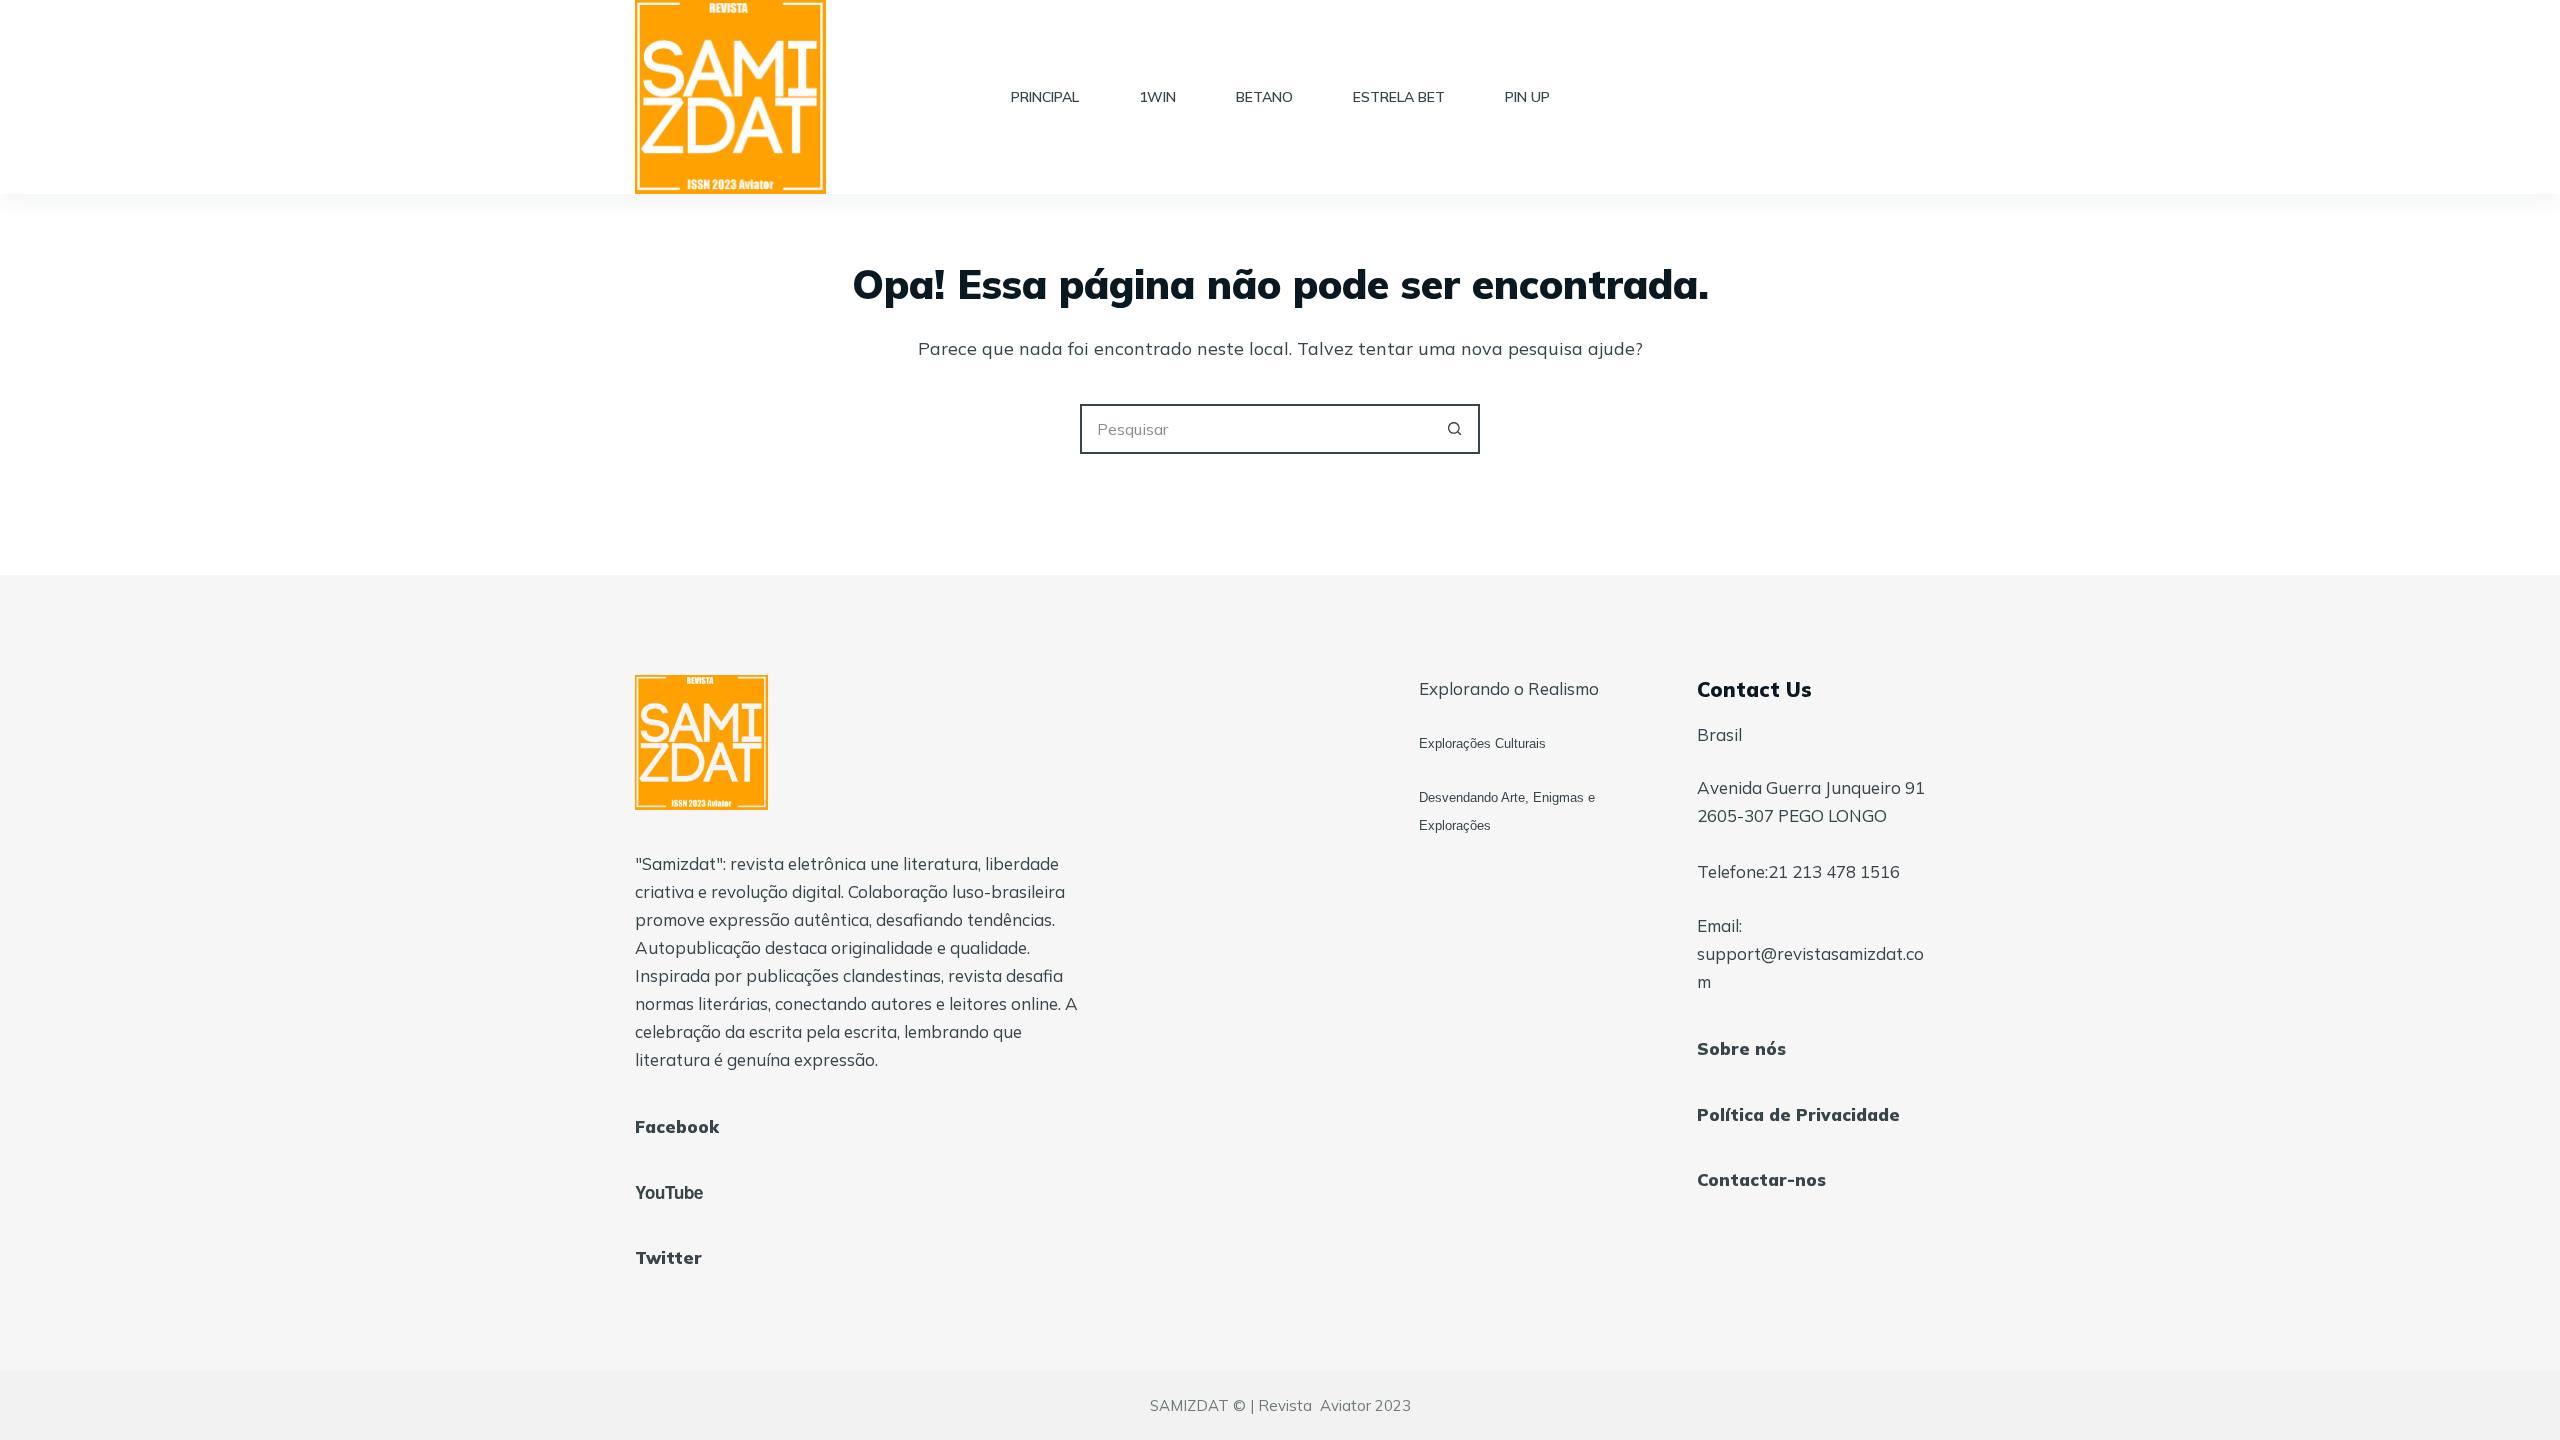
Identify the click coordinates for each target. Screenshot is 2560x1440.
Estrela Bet (1399, 97)
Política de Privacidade (1798, 1114)
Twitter (668, 1257)
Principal (1045, 97)
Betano (1264, 97)
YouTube (669, 1192)
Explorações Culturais (1482, 743)
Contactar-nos (1761, 1179)
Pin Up (1527, 97)
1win (1157, 97)
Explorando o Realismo (1509, 688)
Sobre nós (1741, 1048)
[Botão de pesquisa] (1455, 429)
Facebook (677, 1126)
